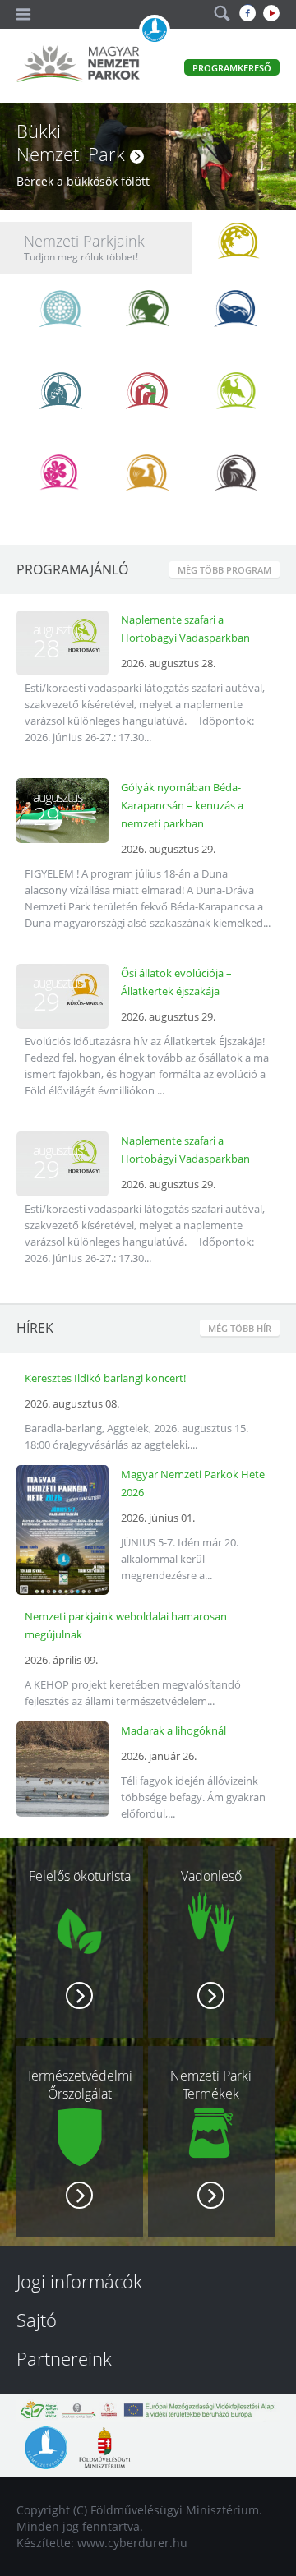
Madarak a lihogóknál (173, 1730)
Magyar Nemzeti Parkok (78, 66)
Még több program (224, 570)
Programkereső (232, 68)
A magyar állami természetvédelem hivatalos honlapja (155, 30)
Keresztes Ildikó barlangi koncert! (105, 1378)
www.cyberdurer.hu (132, 2543)
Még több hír (240, 1328)
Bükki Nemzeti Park (73, 142)
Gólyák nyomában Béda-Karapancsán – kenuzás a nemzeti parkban (182, 805)
